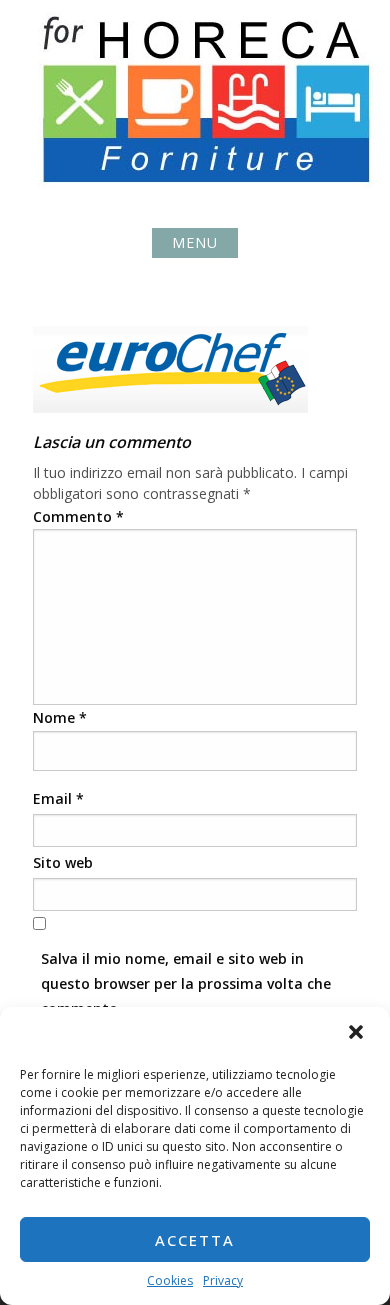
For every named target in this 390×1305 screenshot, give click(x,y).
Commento (78, 516)
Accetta (195, 1240)
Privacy (223, 1280)
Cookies (170, 1280)
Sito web (63, 862)
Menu (195, 242)
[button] (358, 1034)
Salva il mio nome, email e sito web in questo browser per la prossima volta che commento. (186, 983)
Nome (60, 717)
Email (58, 798)
